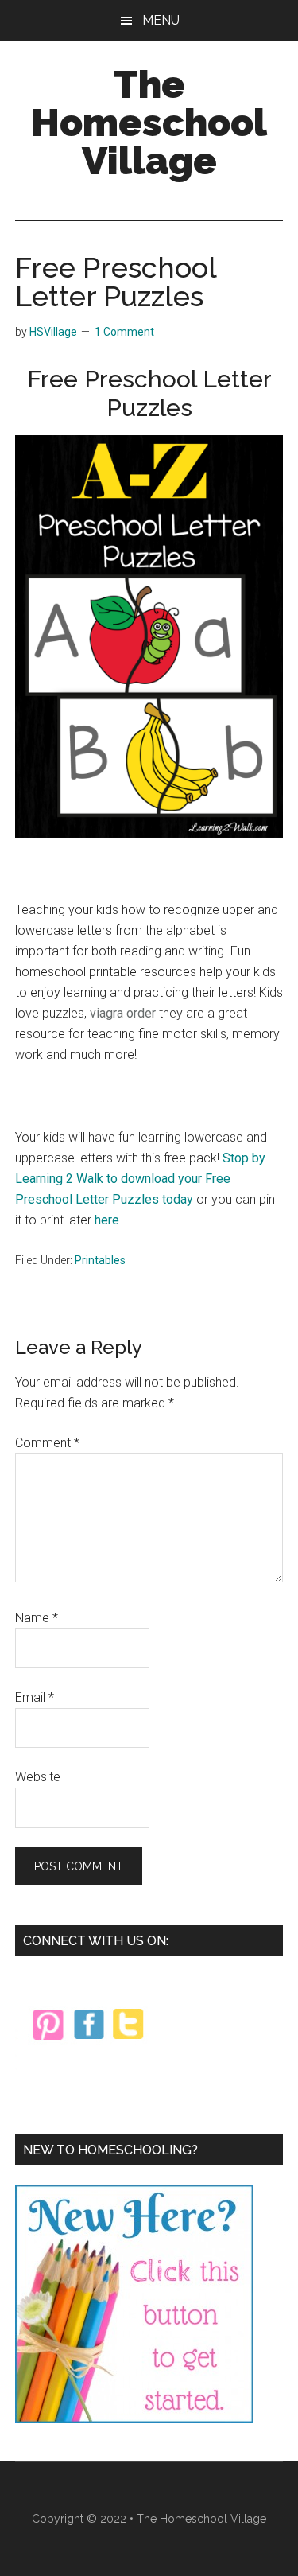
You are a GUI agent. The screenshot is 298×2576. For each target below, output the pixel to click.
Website (38, 1777)
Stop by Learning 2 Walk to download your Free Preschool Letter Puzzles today (140, 1179)
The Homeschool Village (149, 123)
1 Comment (124, 332)
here (107, 1220)
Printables (100, 1260)
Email (35, 1697)
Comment (47, 1443)
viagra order (123, 1013)
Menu (161, 20)
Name (37, 1618)
